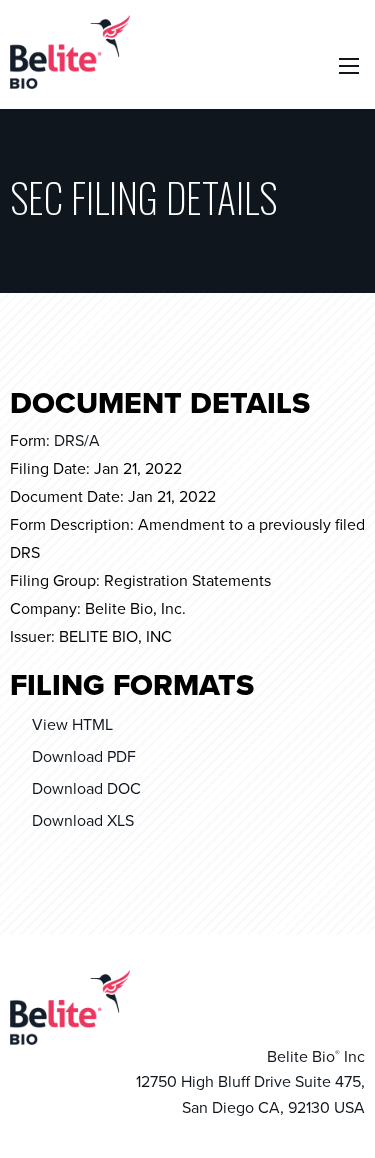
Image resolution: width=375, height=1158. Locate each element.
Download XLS (83, 821)
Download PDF (84, 757)
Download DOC (86, 789)
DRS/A (77, 441)
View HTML (72, 725)
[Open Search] (349, 66)
